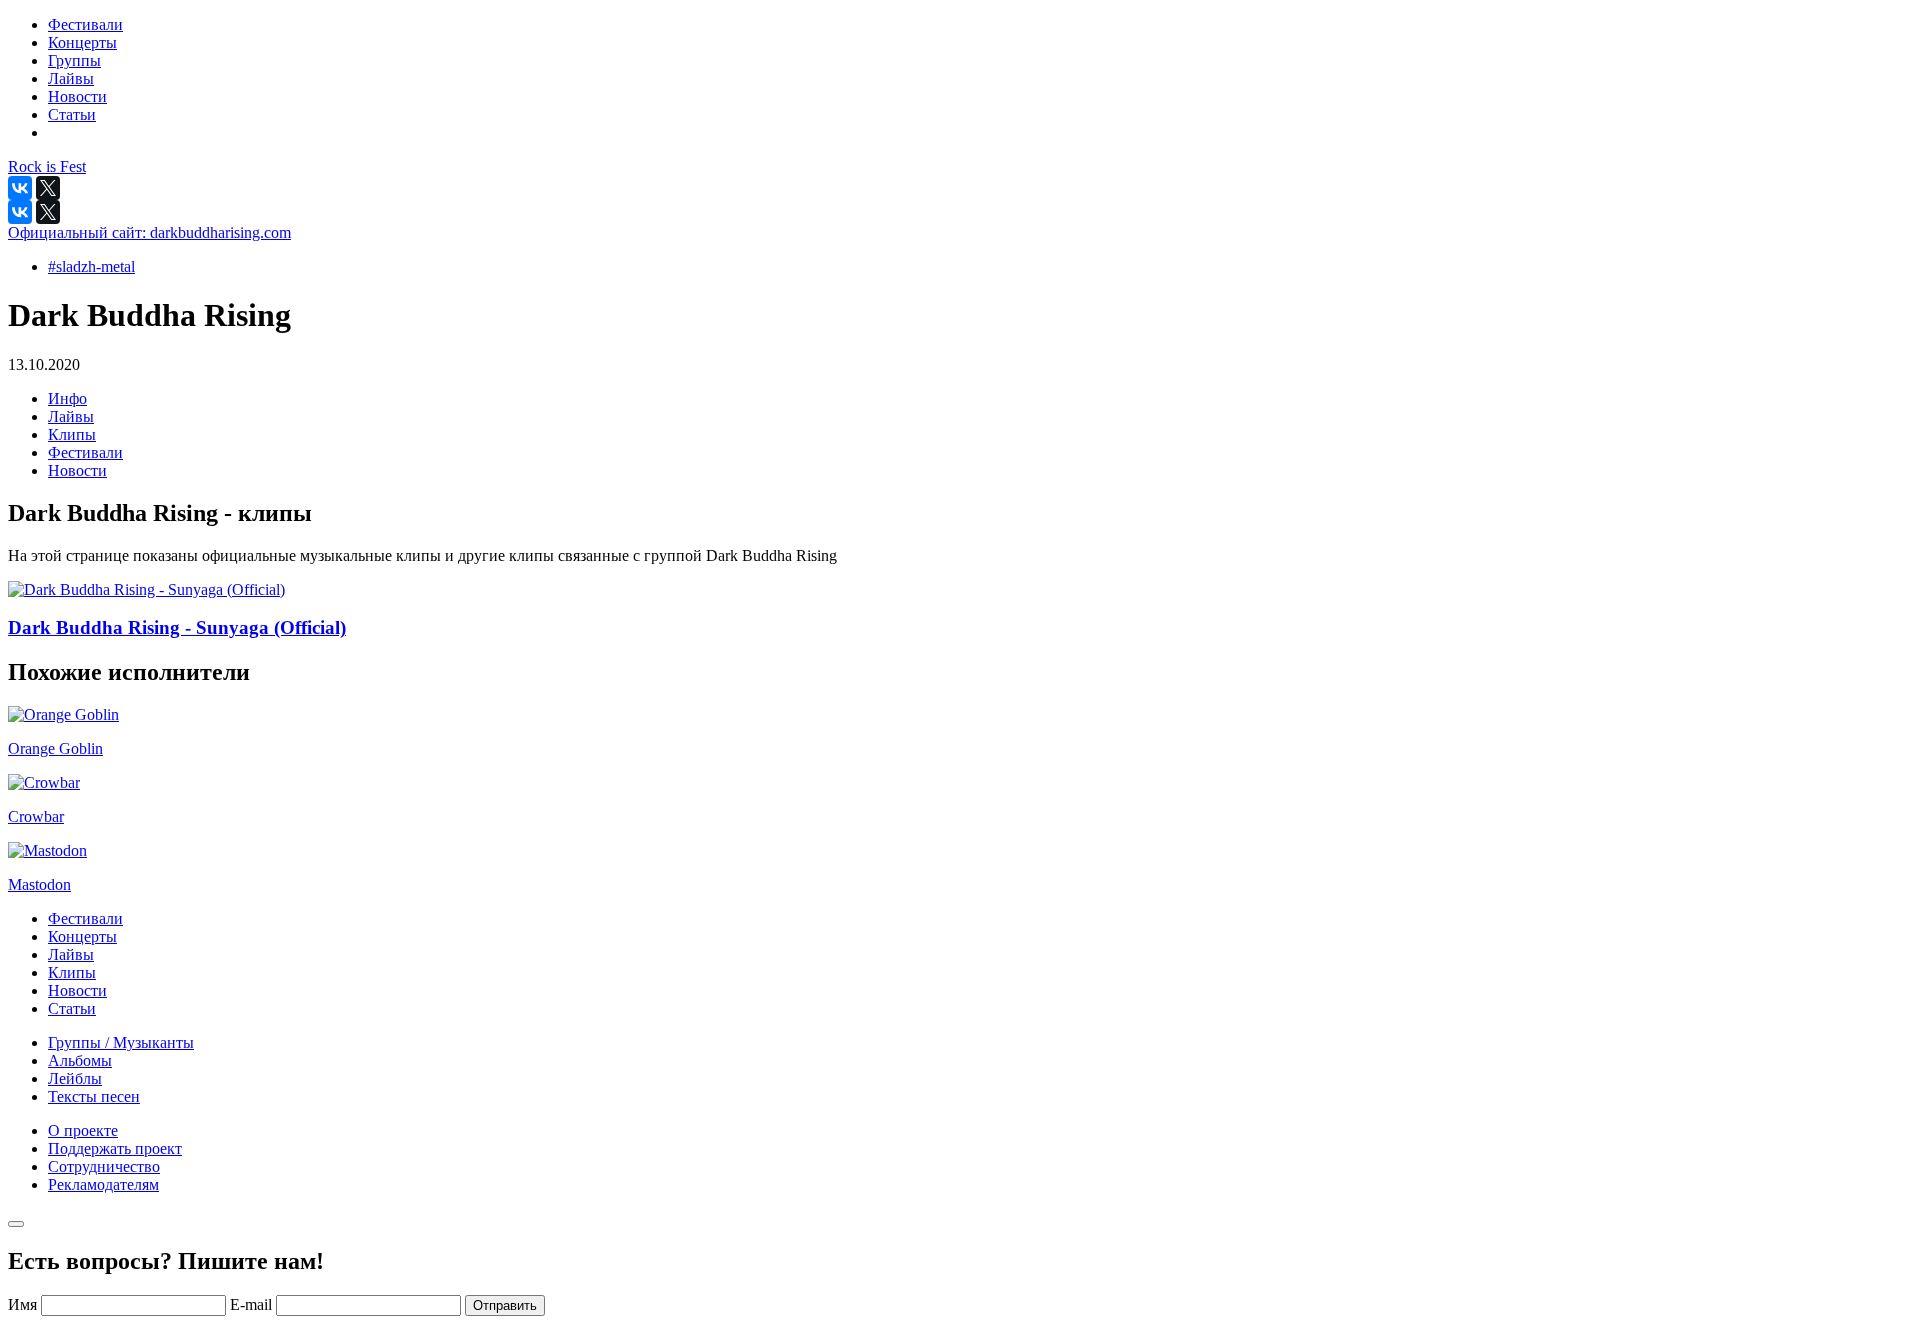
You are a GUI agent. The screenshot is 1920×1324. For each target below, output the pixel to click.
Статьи (72, 1008)
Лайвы (71, 416)
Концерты (82, 936)
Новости (77, 470)
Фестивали (85, 452)
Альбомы (80, 1060)
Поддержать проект (115, 1148)
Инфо (67, 398)
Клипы (72, 434)
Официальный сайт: (149, 232)
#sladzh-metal (91, 266)
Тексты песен (94, 1096)
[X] (48, 188)
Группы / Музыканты (121, 1042)
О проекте (83, 1130)
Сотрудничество (104, 1166)
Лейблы (75, 1078)
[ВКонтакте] (20, 188)
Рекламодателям (103, 1184)
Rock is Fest (47, 166)
